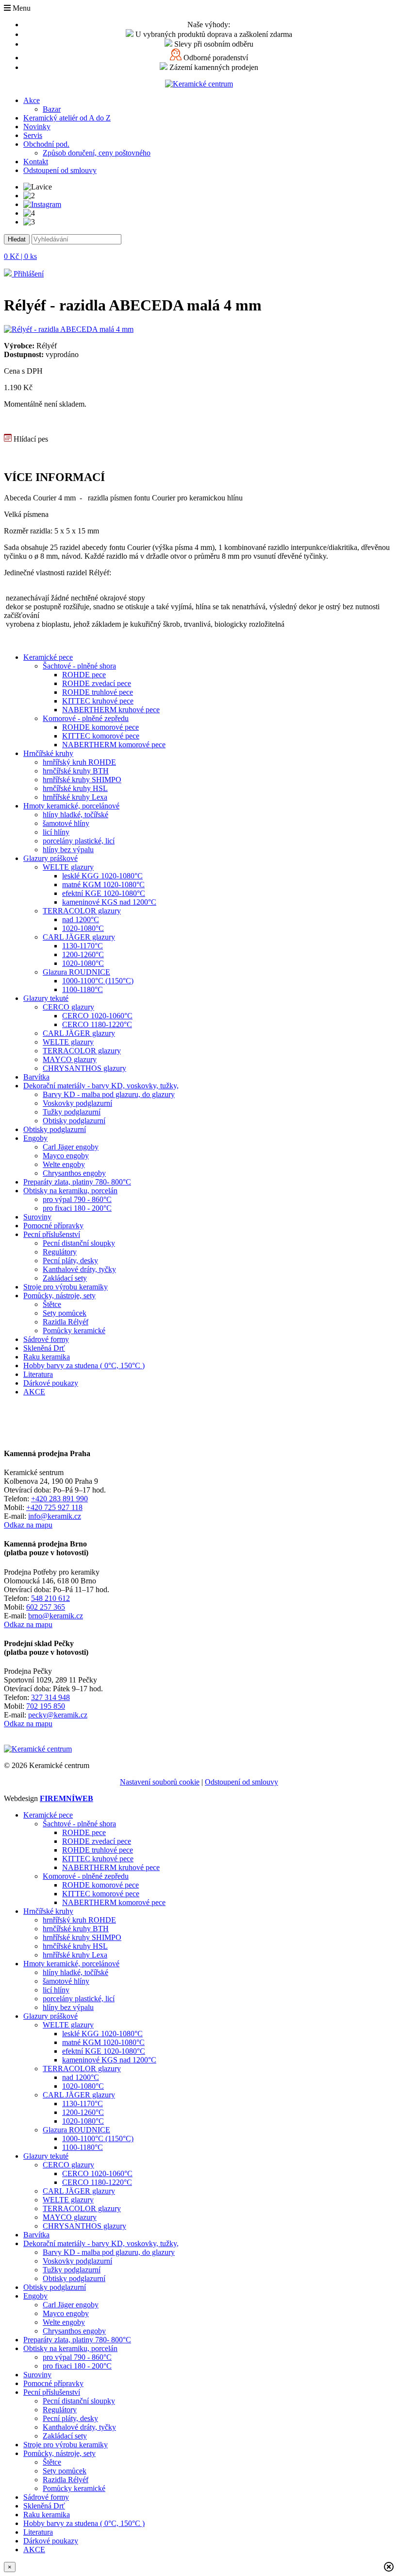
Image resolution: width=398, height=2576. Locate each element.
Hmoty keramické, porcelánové (71, 806)
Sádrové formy (46, 1339)
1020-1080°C (83, 928)
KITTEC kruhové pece (98, 701)
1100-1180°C (83, 989)
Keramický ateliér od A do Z (67, 118)
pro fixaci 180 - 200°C (77, 1208)
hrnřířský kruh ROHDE (79, 762)
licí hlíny (56, 832)
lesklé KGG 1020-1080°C (102, 876)
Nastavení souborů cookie (160, 1782)
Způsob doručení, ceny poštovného (97, 153)
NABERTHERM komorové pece (114, 745)
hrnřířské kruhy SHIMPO (82, 780)
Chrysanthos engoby (74, 1173)
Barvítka (36, 1077)
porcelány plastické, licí (79, 841)
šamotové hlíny (66, 823)
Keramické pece (48, 657)
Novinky (37, 127)
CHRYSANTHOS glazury (84, 1068)
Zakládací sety (65, 1278)
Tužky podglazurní (72, 1112)
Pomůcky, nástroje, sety (59, 1296)
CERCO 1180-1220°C (97, 1024)
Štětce (52, 1304)
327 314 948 (50, 1697)
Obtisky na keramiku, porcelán (70, 1191)
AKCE (34, 1392)
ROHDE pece (84, 675)
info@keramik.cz (55, 1516)
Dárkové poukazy (51, 1383)
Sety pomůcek (65, 1313)
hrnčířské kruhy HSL (75, 788)
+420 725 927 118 (54, 1507)
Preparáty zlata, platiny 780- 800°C (77, 1182)
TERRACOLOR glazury (82, 911)
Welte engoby (64, 1164)
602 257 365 (46, 1607)
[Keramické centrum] (199, 84)
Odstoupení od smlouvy (60, 170)
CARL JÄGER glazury (79, 937)
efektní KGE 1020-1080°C (104, 893)
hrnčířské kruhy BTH (76, 771)
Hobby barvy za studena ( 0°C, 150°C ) (84, 1365)
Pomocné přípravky (53, 1226)
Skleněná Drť (44, 1348)
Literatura (38, 1374)
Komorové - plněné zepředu (86, 718)
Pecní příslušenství (52, 1234)
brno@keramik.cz (56, 1616)
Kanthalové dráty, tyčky (79, 1269)
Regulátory (60, 1252)
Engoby (35, 1138)
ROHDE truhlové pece (98, 692)
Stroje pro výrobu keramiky (66, 1287)
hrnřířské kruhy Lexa (75, 797)
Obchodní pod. (46, 144)
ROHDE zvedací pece (97, 683)
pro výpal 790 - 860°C (77, 1199)
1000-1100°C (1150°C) (98, 981)
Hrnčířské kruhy (48, 753)
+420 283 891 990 (59, 1499)
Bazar (52, 109)
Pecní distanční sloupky (79, 1243)
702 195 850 (46, 1706)
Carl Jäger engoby (71, 1147)
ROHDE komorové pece (100, 727)
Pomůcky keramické (74, 1331)
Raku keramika (47, 1357)
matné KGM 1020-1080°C (103, 884)
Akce (32, 100)
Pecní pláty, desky (70, 1261)
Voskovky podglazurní (77, 1103)
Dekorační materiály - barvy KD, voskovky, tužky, (101, 1086)
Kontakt (36, 162)
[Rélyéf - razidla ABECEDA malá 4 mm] (69, 329)
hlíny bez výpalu (68, 850)
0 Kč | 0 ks (20, 256)
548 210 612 (50, 1598)
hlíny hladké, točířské (75, 815)
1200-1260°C (83, 954)
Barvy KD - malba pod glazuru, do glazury (109, 1094)
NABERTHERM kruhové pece (111, 710)
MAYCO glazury (70, 1059)
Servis (33, 135)
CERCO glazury (68, 1007)
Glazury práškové (50, 858)
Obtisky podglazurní (74, 1121)
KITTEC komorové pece (101, 736)
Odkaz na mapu (28, 1525)
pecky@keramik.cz (58, 1715)
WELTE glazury (68, 867)
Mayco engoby (66, 1156)
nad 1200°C (81, 919)
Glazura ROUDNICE (76, 972)
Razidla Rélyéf (66, 1322)
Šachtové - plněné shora (79, 666)
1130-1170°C (83, 946)
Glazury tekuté (46, 998)
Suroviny (37, 1217)
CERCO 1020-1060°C (97, 1016)
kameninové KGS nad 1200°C (109, 902)
